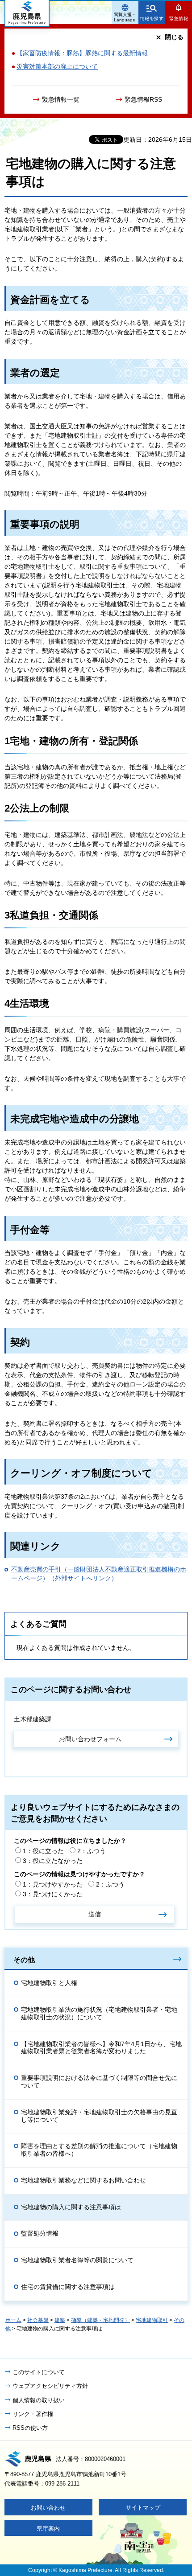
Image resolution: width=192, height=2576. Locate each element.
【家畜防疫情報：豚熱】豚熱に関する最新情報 (82, 53)
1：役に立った (43, 1851)
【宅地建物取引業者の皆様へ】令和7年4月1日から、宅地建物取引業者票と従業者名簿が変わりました (101, 2048)
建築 (60, 2320)
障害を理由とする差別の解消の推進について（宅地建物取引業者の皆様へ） (99, 2150)
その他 (24, 1960)
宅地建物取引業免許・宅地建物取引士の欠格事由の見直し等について (99, 2116)
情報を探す (152, 18)
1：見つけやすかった (53, 1884)
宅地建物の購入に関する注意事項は (71, 2207)
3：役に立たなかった (53, 1861)
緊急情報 (179, 18)
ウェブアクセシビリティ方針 (50, 2386)
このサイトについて (39, 2372)
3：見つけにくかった (53, 1894)
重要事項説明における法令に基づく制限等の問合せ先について (99, 2082)
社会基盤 (38, 2320)
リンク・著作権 (33, 2414)
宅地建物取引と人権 (49, 1983)
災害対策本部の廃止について (57, 66)
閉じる (174, 37)
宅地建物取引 (152, 2320)
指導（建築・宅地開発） (100, 2320)
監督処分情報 (40, 2233)
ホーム (13, 2320)
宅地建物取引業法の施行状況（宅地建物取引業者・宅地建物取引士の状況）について (99, 2013)
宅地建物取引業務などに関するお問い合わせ (83, 2180)
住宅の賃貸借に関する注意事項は (68, 2287)
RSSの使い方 (30, 2428)
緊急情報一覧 (61, 99)
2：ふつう (92, 1851)
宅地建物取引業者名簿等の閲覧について (77, 2260)
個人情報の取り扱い (39, 2400)
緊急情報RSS (143, 99)
